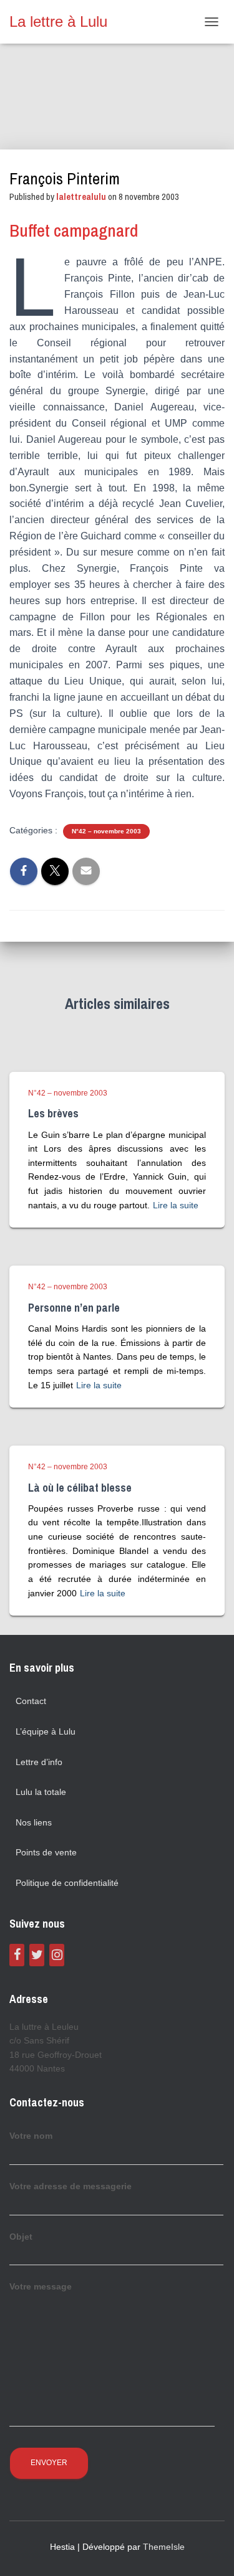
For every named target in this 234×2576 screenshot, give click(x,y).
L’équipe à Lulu (46, 1731)
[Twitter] (37, 1955)
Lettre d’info (39, 1762)
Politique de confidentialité (67, 1883)
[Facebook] (17, 1955)
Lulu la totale (41, 1792)
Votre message (41, 2286)
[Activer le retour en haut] (209, 2551)
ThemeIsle (164, 2547)
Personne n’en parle (74, 1308)
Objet (21, 2237)
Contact (31, 1701)
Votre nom (31, 2136)
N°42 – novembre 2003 (106, 831)
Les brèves (53, 1113)
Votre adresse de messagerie (71, 2186)
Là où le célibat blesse (80, 1488)
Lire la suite (176, 1205)
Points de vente (46, 1852)
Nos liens (34, 1822)
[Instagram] (57, 1955)
